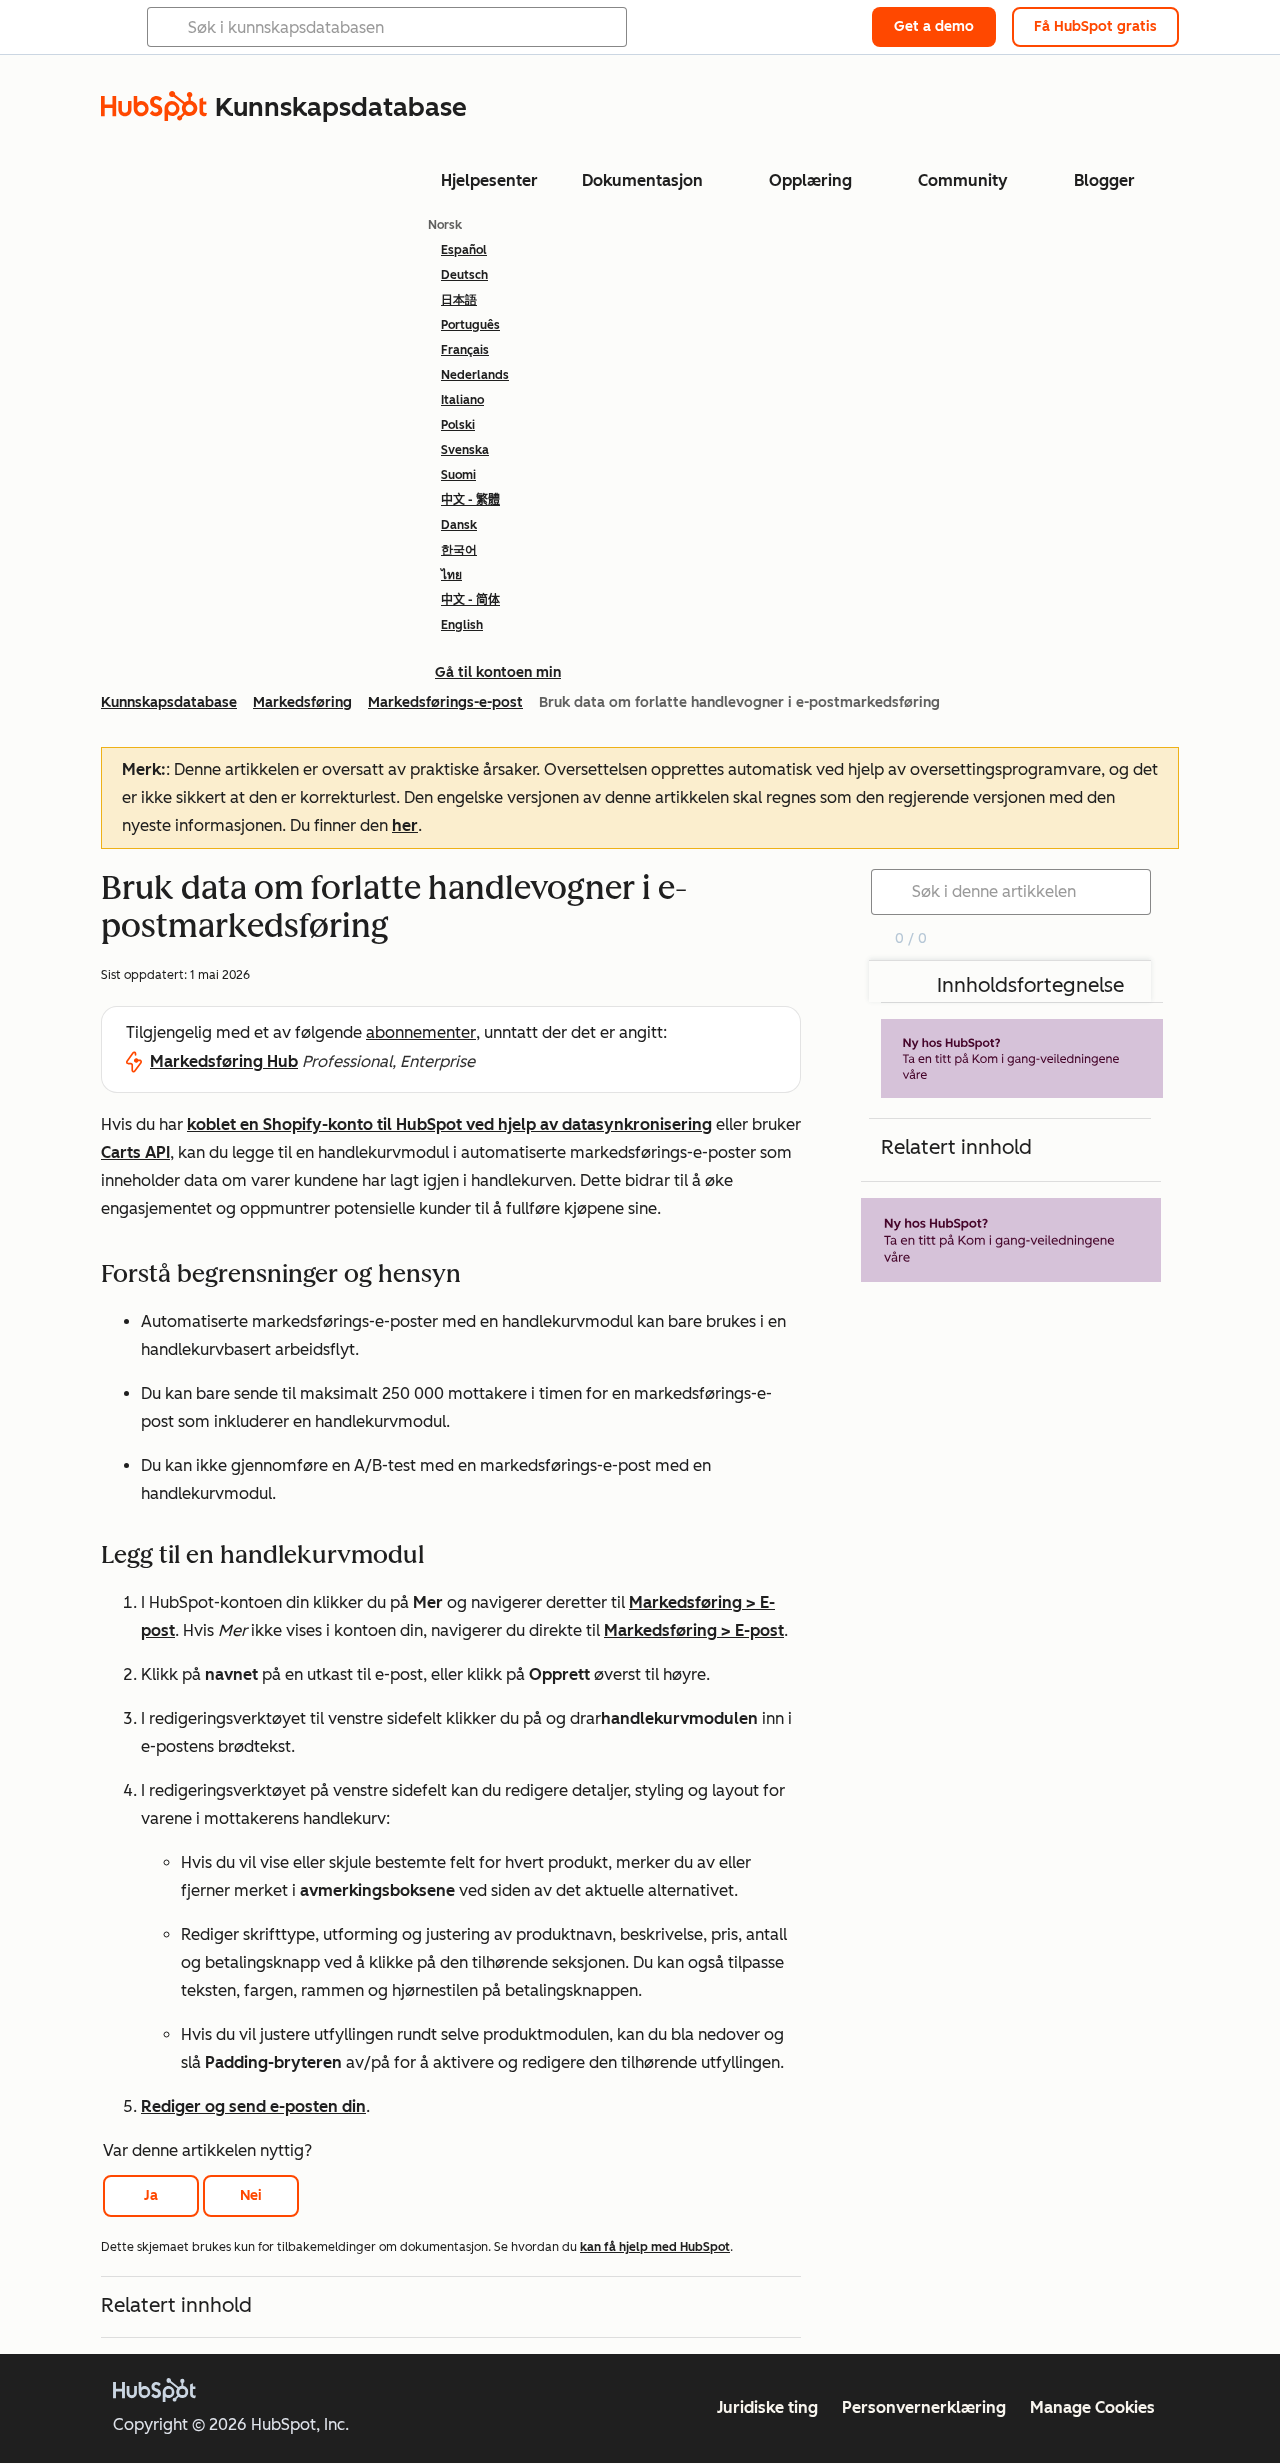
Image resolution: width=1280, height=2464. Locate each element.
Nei (251, 2195)
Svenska (465, 450)
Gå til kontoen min (498, 672)
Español (464, 250)
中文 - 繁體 (470, 500)
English (462, 625)
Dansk (459, 525)
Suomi (458, 475)
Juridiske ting (767, 2407)
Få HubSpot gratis (1095, 26)
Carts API (135, 1152)
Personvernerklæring (924, 2407)
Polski (458, 425)
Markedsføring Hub (224, 1061)
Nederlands (475, 375)
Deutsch (464, 275)
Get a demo (934, 26)
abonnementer (421, 1032)
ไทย (451, 575)
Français (465, 350)
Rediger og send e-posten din (253, 2106)
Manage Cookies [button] (1092, 2407)
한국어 (459, 550)
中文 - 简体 (470, 600)
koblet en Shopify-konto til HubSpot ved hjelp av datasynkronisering (449, 1124)
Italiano (462, 400)
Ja (151, 2195)
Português (470, 325)
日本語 (459, 300)
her (405, 825)
